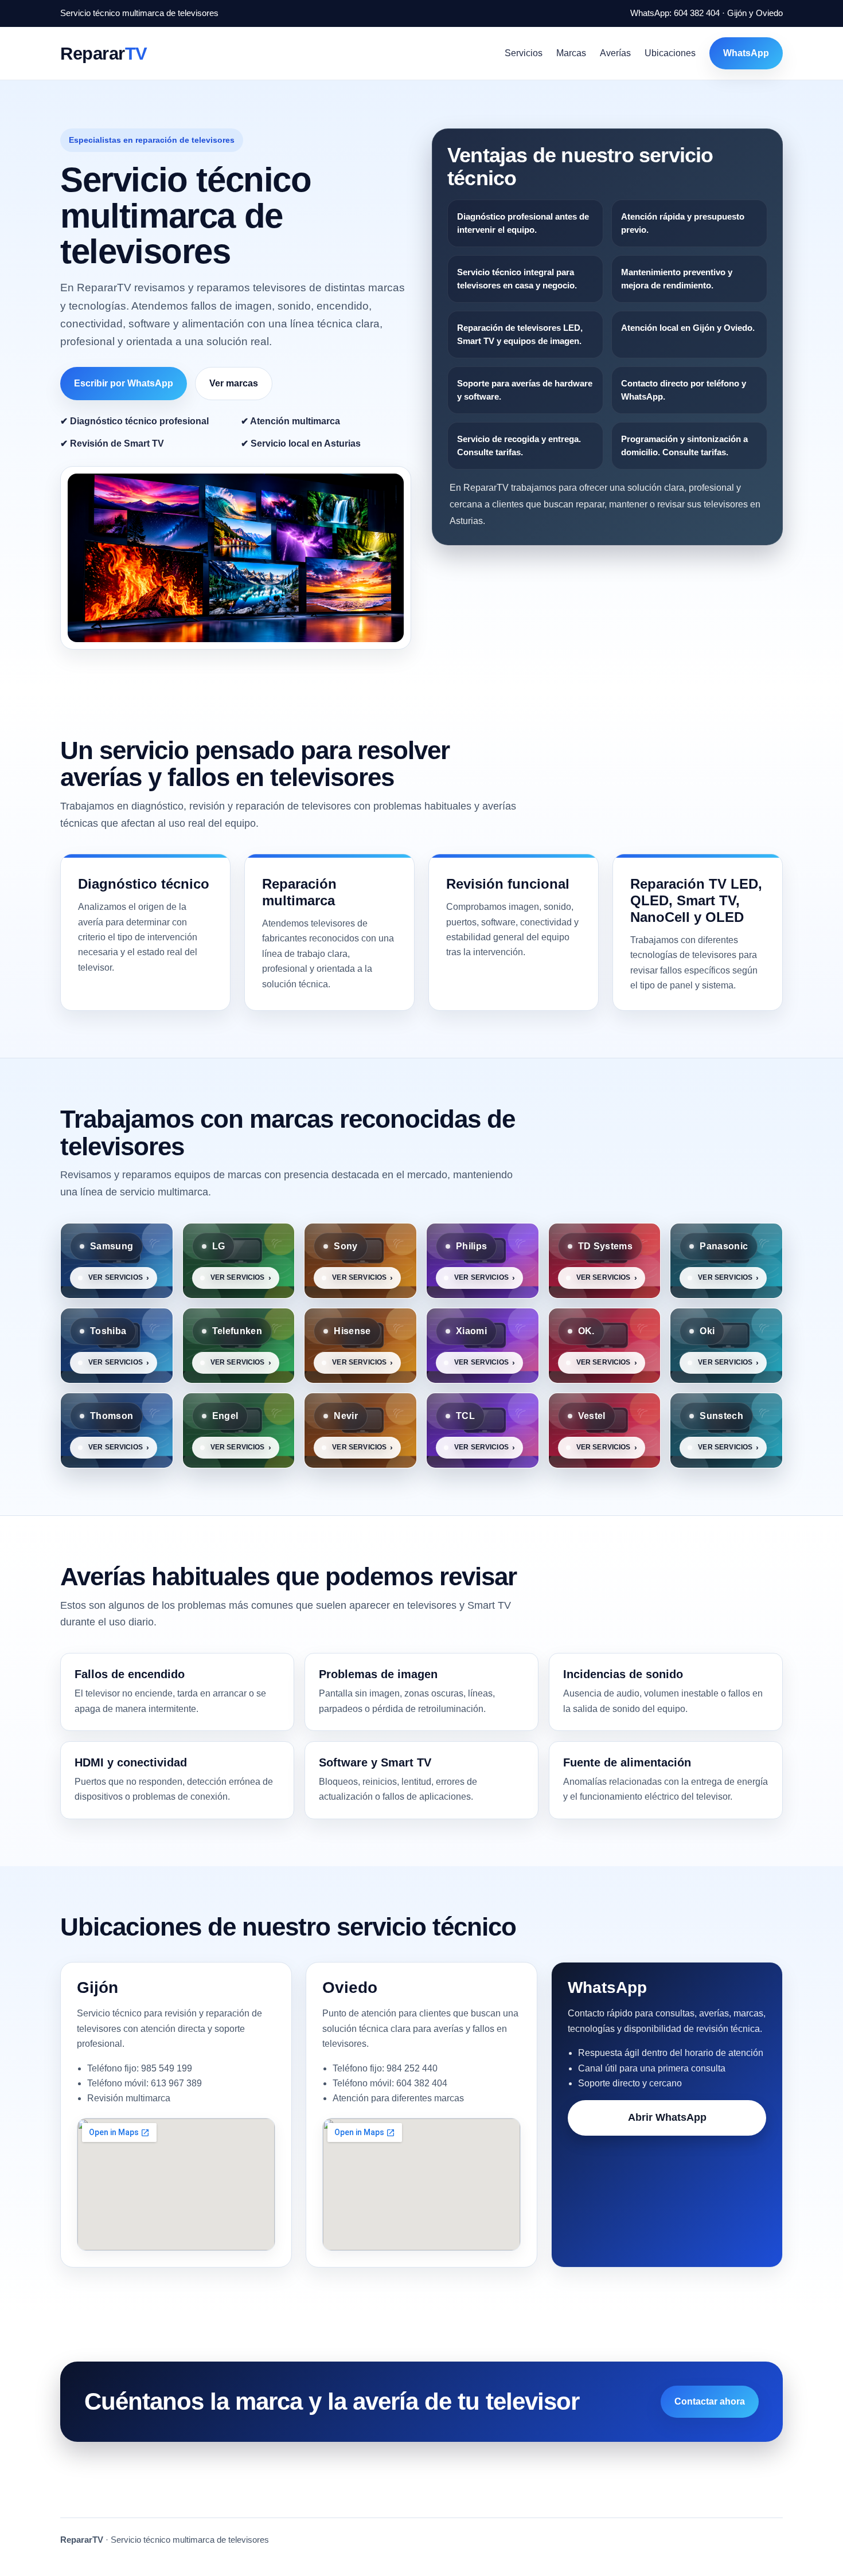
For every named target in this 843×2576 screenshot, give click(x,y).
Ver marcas (234, 383)
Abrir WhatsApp (667, 2117)
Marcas (571, 53)
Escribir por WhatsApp (124, 383)
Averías (615, 53)
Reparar (104, 53)
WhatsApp (746, 53)
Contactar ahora (710, 2401)
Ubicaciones (670, 53)
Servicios (524, 53)
